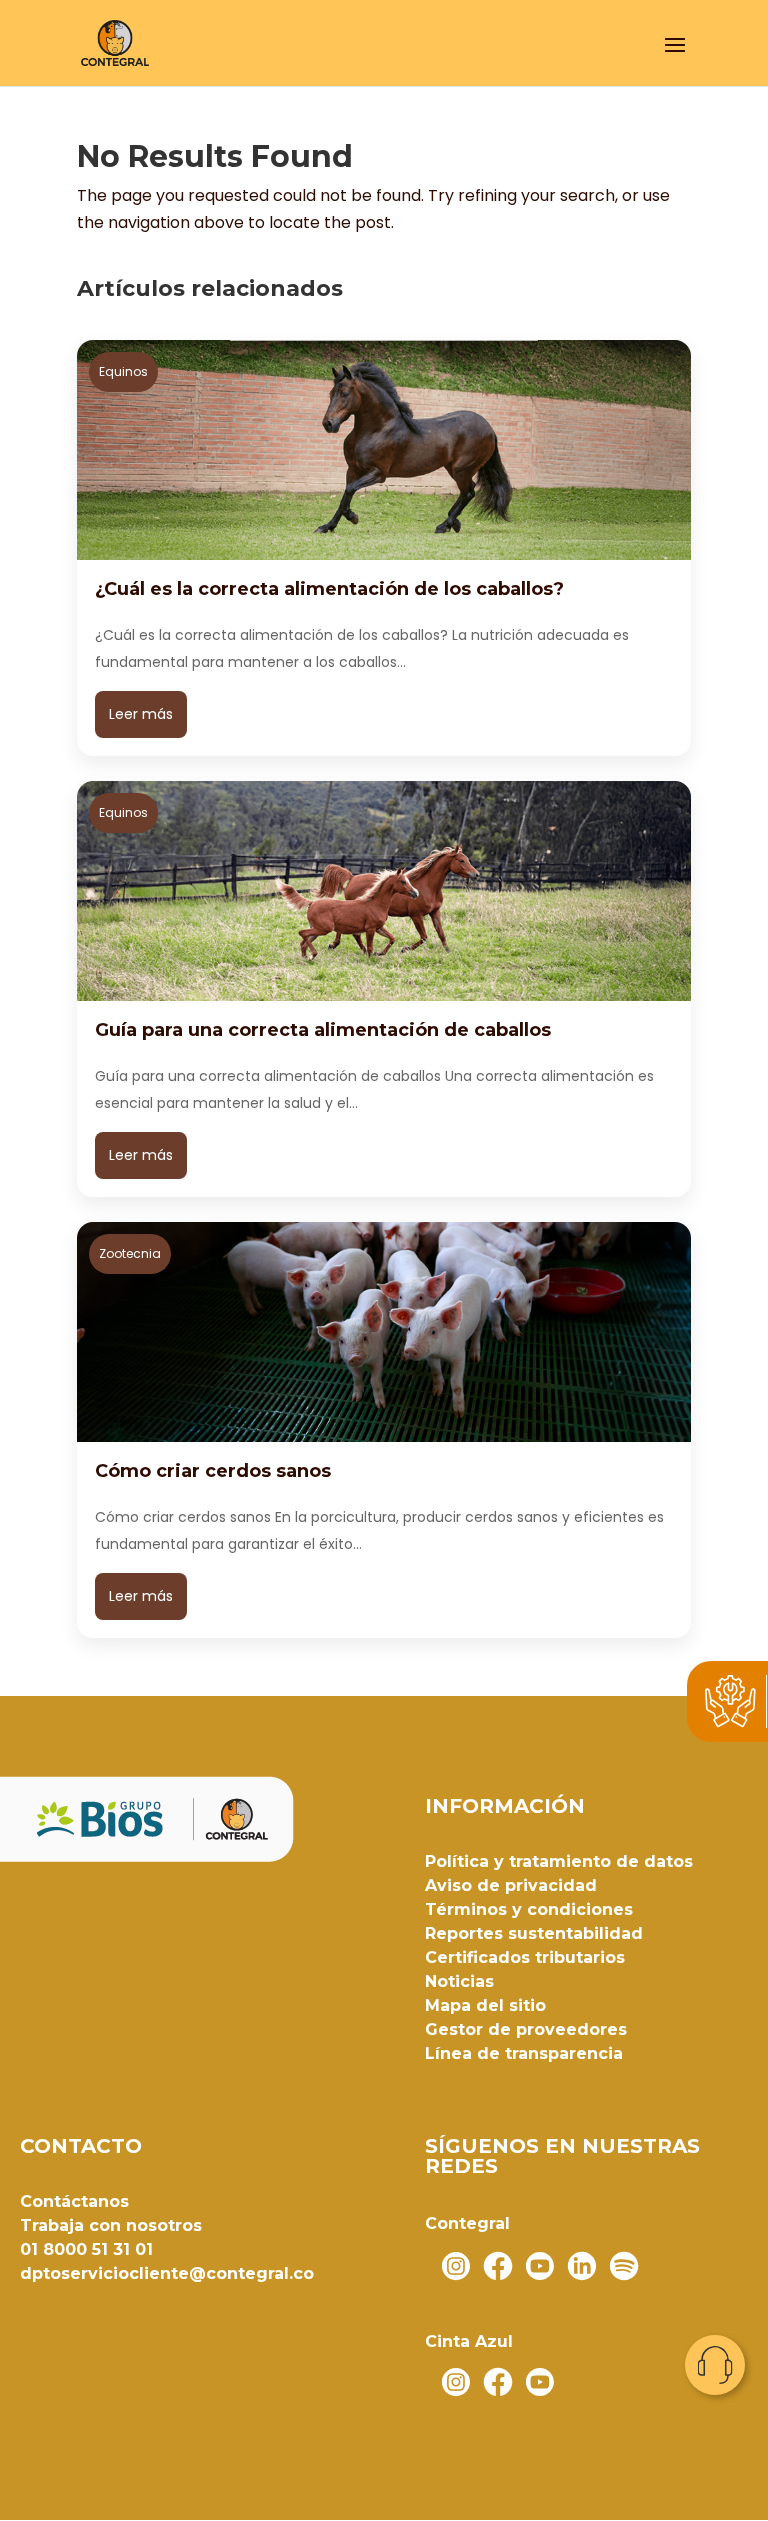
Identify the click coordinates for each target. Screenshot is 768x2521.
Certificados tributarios (525, 1957)
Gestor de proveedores (526, 2029)
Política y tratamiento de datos (559, 1861)
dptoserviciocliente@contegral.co (167, 2273)
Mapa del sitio (485, 2005)
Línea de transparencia (524, 2053)
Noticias (459, 1981)
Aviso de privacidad (511, 1885)
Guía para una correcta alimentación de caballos (323, 1030)
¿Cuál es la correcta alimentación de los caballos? (329, 589)
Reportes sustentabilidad (534, 1933)
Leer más (141, 714)
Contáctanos (74, 2201)
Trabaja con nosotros (111, 2225)
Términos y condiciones (529, 1909)
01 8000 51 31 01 (86, 2249)
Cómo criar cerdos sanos (213, 1471)
